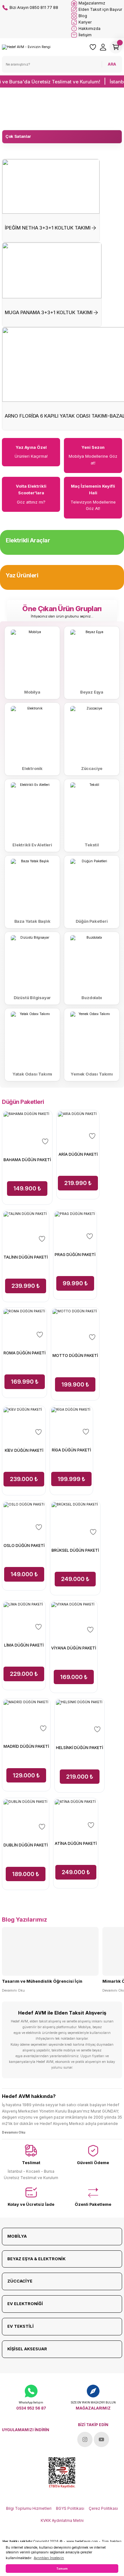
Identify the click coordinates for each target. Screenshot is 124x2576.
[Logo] (26, 47)
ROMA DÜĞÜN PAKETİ (24, 1353)
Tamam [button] (62, 2569)
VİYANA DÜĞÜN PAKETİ (74, 1648)
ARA (112, 64)
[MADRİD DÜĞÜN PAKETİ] (26, 1717)
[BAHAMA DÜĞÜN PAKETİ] (27, 1129)
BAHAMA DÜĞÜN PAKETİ (27, 1160)
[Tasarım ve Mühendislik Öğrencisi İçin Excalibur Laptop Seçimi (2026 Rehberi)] (50, 1951)
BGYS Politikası (70, 2508)
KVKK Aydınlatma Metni (62, 2520)
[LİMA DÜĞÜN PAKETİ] (24, 1617)
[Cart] (116, 47)
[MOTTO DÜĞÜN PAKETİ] (75, 1326)
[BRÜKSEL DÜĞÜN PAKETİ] (75, 1520)
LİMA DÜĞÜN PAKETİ (24, 1645)
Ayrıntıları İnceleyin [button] (49, 2558)
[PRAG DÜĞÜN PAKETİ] (75, 1227)
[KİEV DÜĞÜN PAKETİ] (24, 1422)
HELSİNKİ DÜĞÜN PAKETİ (79, 1748)
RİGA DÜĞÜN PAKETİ (71, 1450)
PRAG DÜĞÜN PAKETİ (75, 1255)
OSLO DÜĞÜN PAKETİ (24, 1546)
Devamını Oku (13, 1990)
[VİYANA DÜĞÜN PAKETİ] (74, 1619)
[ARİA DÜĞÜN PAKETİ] (78, 1127)
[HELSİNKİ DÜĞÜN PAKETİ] (79, 1717)
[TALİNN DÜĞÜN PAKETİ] (26, 1228)
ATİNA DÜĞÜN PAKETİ (76, 1843)
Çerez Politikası (103, 2508)
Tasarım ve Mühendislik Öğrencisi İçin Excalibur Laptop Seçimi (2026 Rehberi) (43, 1982)
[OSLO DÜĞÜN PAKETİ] (24, 1517)
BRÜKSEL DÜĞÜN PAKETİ (75, 1550)
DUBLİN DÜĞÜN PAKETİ (26, 1845)
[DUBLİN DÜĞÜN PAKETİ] (26, 1816)
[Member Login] (103, 47)
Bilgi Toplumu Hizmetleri (29, 2508)
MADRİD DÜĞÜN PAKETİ (26, 1746)
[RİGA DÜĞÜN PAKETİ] (71, 1422)
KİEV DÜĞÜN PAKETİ (24, 1450)
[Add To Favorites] (45, 1141)
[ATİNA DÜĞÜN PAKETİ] (76, 1815)
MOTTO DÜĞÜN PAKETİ (75, 1355)
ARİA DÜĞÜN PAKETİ (78, 1154)
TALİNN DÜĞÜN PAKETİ (26, 1257)
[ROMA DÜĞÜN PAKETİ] (24, 1325)
